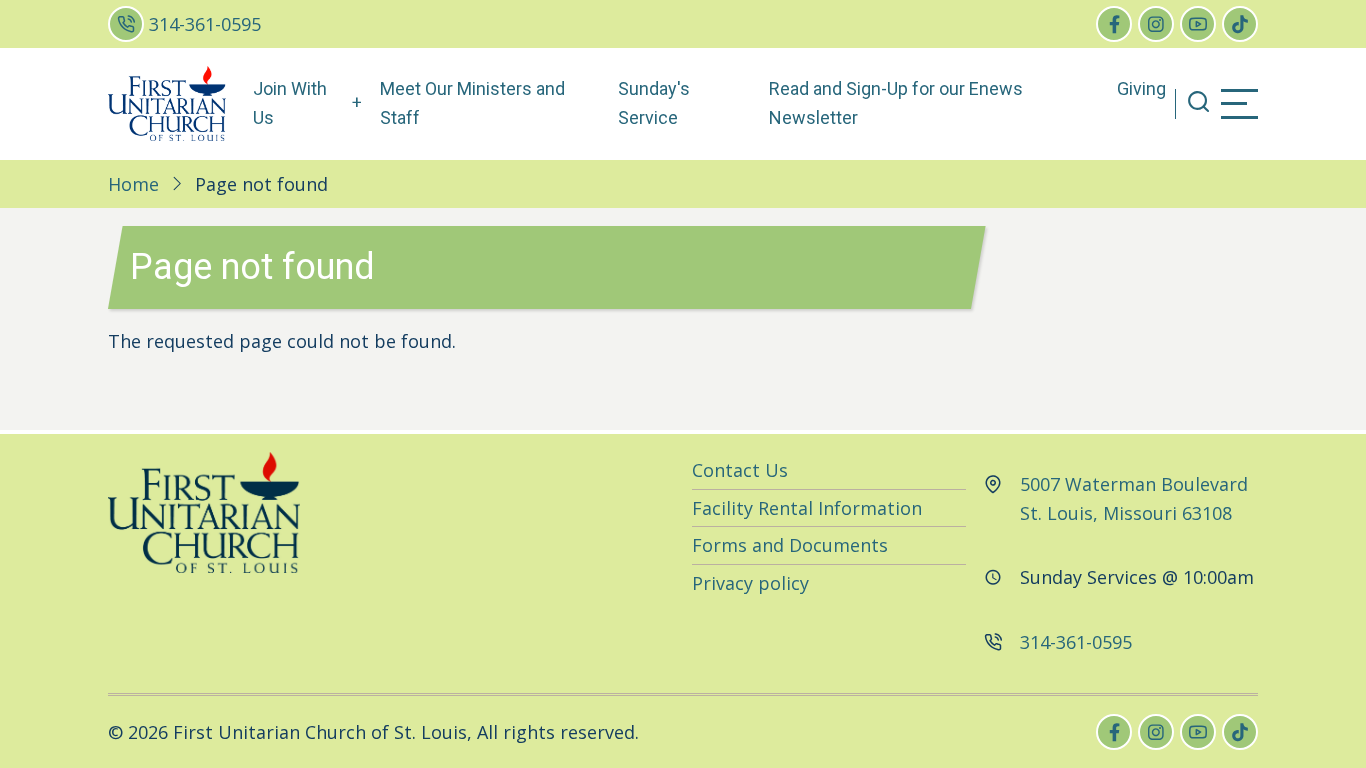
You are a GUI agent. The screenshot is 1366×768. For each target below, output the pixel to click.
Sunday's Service (654, 103)
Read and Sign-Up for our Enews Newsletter (896, 103)
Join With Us (290, 103)
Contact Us (740, 470)
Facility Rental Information (807, 508)
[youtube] (1198, 24)
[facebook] (1114, 24)
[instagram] (1156, 24)
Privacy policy (750, 583)
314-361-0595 (205, 24)
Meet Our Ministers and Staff (472, 103)
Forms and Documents (790, 545)
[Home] (167, 102)
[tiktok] (1240, 24)
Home (133, 184)
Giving (1141, 88)
